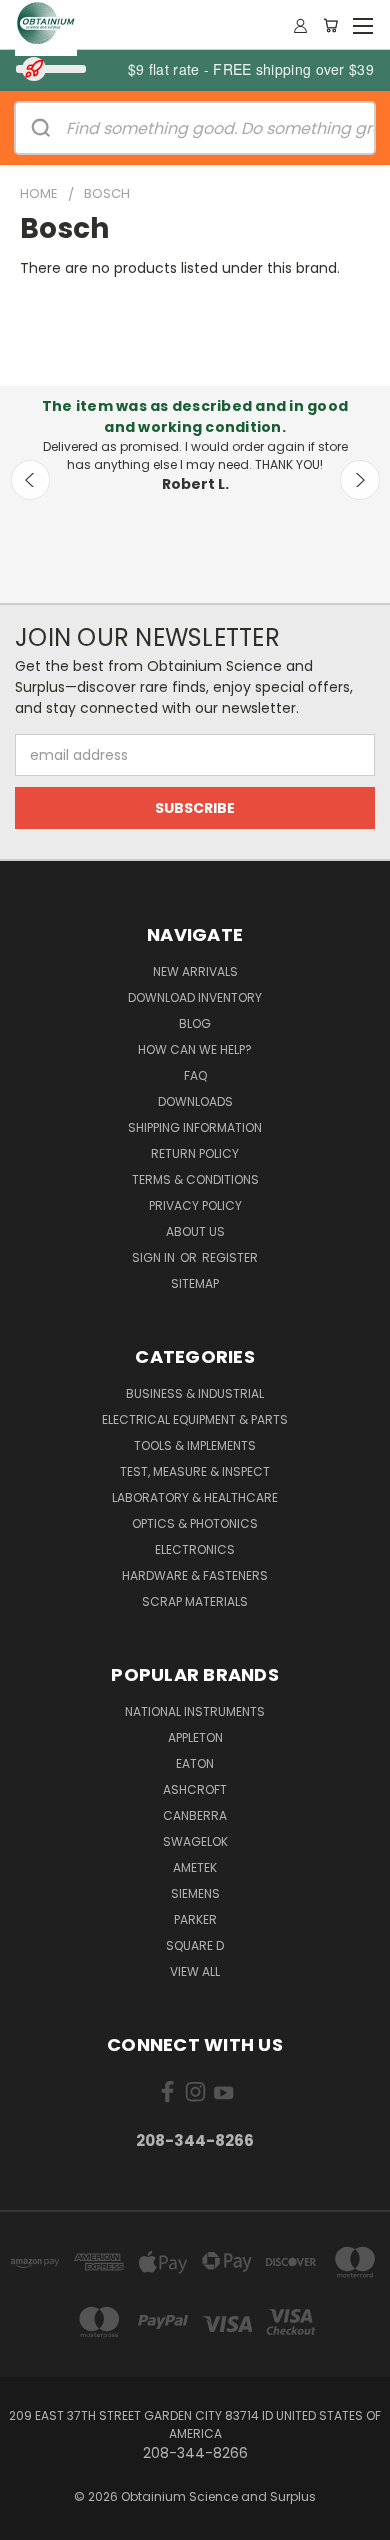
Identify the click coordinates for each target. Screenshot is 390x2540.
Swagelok (195, 1841)
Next (360, 480)
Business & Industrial (195, 1393)
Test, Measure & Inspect (195, 1471)
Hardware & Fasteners (195, 1575)
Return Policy (195, 1153)
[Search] (41, 128)
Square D (195, 1945)
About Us (195, 1231)
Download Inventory (195, 997)
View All (195, 1971)
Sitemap (195, 1283)
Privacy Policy (195, 1205)
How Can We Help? (195, 1049)
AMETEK (195, 1867)
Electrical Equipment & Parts (195, 1419)
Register (230, 1257)
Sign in (155, 1257)
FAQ (195, 1075)
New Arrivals (195, 971)
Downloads (195, 1101)
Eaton (195, 1763)
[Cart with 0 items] (330, 25)
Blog (195, 1023)
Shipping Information (195, 1127)
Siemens (195, 1893)
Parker (195, 1919)
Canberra (195, 1815)
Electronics (195, 1549)
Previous (31, 480)
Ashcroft (195, 1789)
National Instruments (195, 1711)
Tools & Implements (195, 1445)
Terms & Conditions (195, 1179)
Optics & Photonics (195, 1523)
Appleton (195, 1737)
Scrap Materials (195, 1601)
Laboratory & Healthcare (195, 1497)
